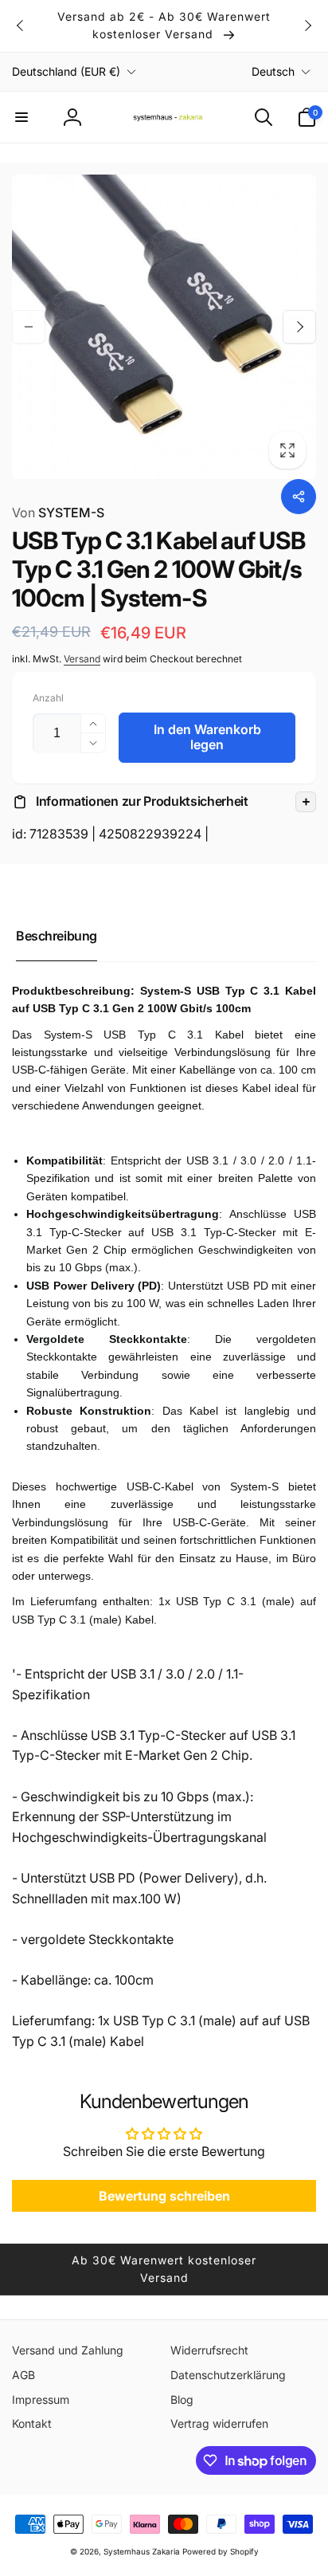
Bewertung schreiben (164, 2196)
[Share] (299, 497)
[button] (21, 117)
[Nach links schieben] (21, 26)
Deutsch (273, 71)
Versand (82, 659)
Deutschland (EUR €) (66, 71)
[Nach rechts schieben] (307, 26)
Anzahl (48, 698)
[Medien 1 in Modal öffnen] (164, 327)
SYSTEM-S (58, 512)
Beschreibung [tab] (57, 936)
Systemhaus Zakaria (142, 2551)
